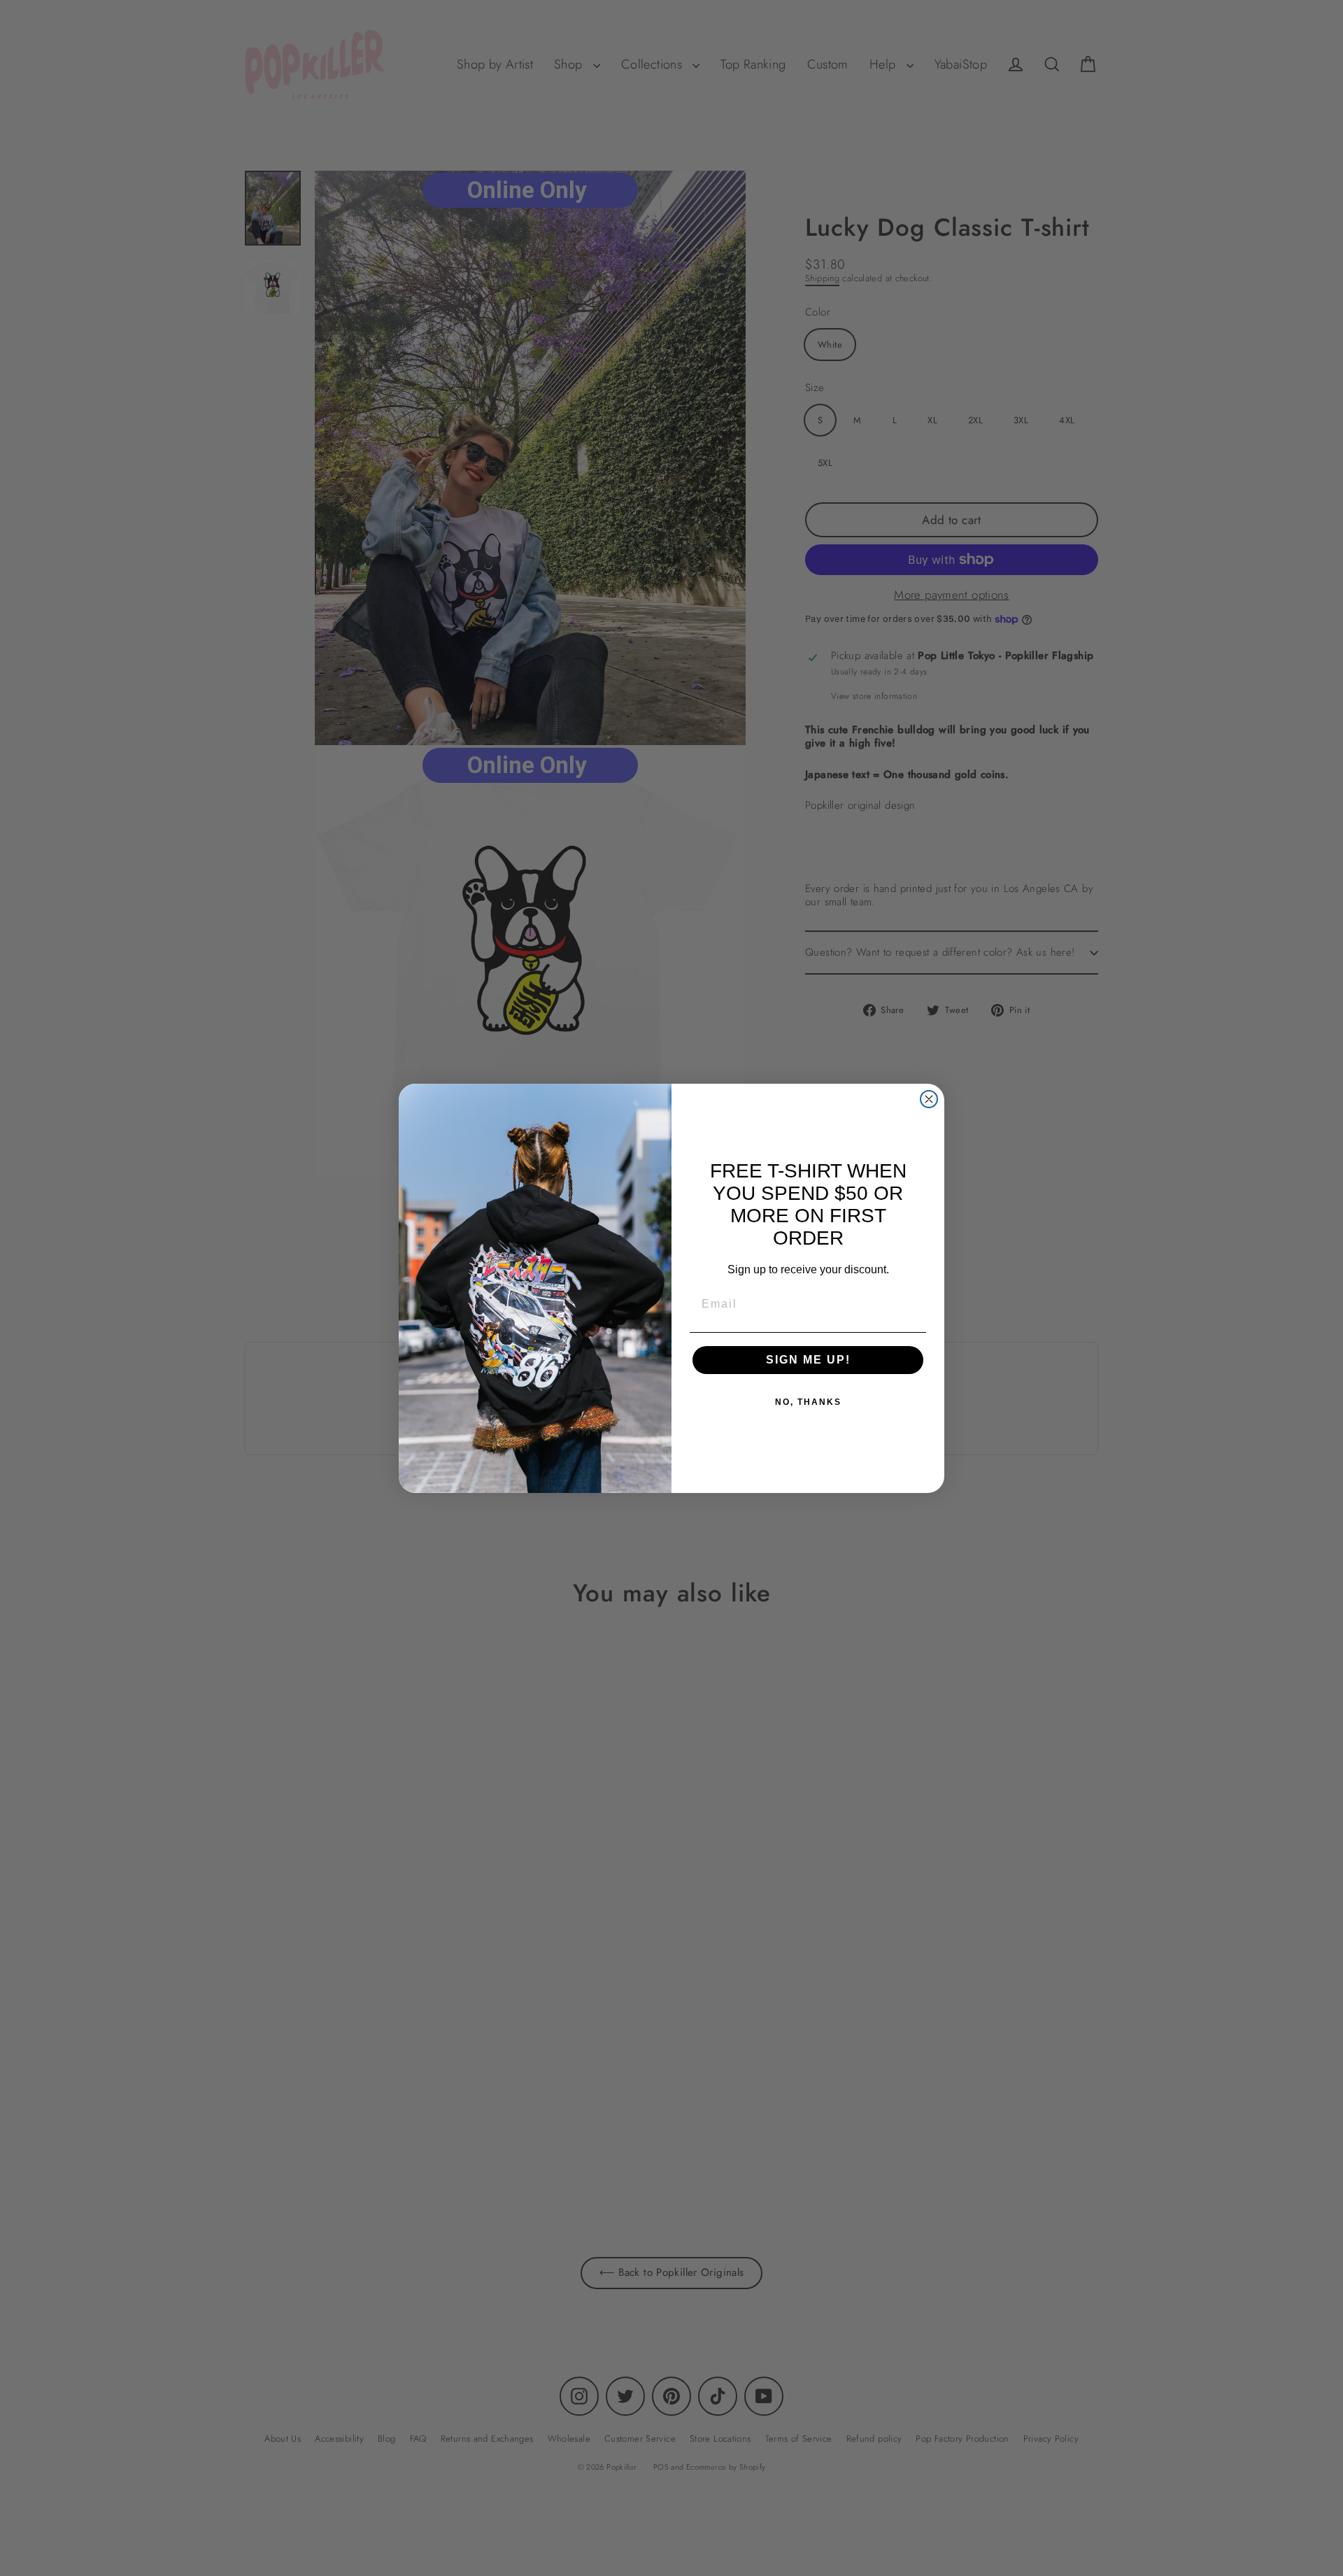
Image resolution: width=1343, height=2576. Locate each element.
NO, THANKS (808, 1402)
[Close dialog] (929, 1099)
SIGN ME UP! (808, 1360)
